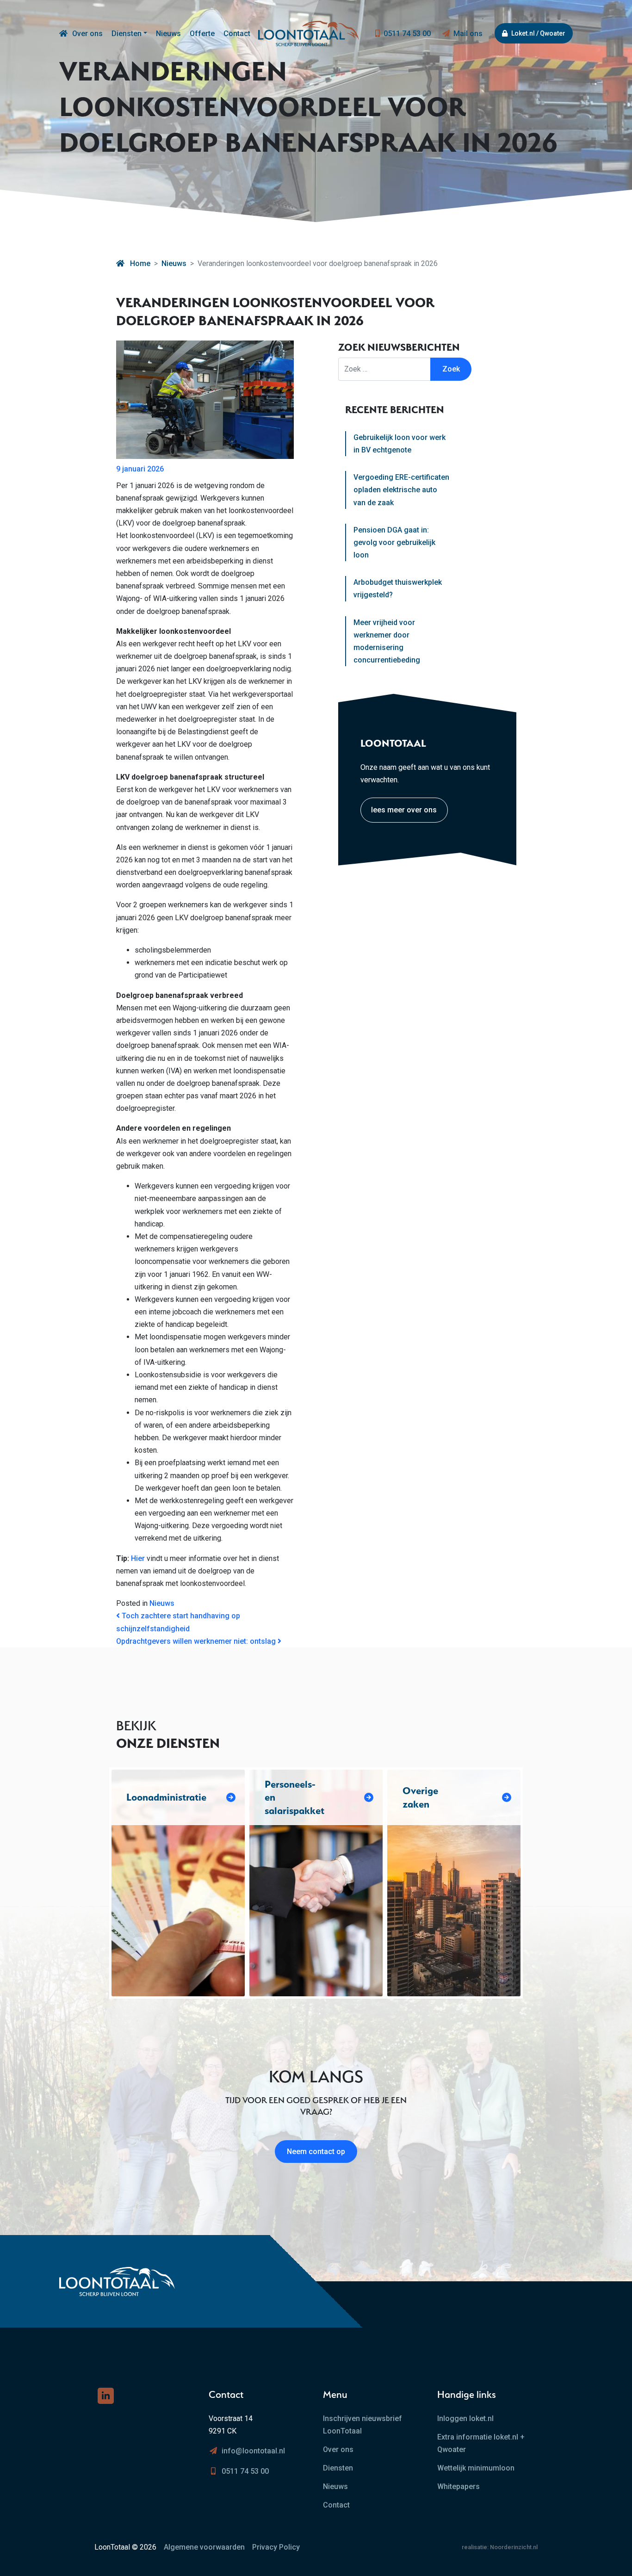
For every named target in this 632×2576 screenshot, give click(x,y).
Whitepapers (459, 2486)
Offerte (202, 34)
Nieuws (168, 34)
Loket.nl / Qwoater (538, 33)
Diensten (127, 34)
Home (139, 263)
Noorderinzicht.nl (514, 2547)
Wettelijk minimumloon (476, 2468)
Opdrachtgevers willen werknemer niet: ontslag (197, 1641)
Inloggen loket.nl (465, 2418)
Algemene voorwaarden (204, 2547)
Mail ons (468, 34)
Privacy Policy (276, 2547)
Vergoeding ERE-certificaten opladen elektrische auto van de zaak (401, 490)
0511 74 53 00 (407, 34)
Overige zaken (420, 1797)
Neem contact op (316, 2152)
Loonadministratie (166, 1797)
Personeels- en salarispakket (294, 1797)
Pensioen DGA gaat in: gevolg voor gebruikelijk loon (394, 542)
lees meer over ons (404, 810)
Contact (237, 34)
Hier (138, 1558)
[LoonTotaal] (63, 34)
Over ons (87, 34)
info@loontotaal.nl (253, 2451)
